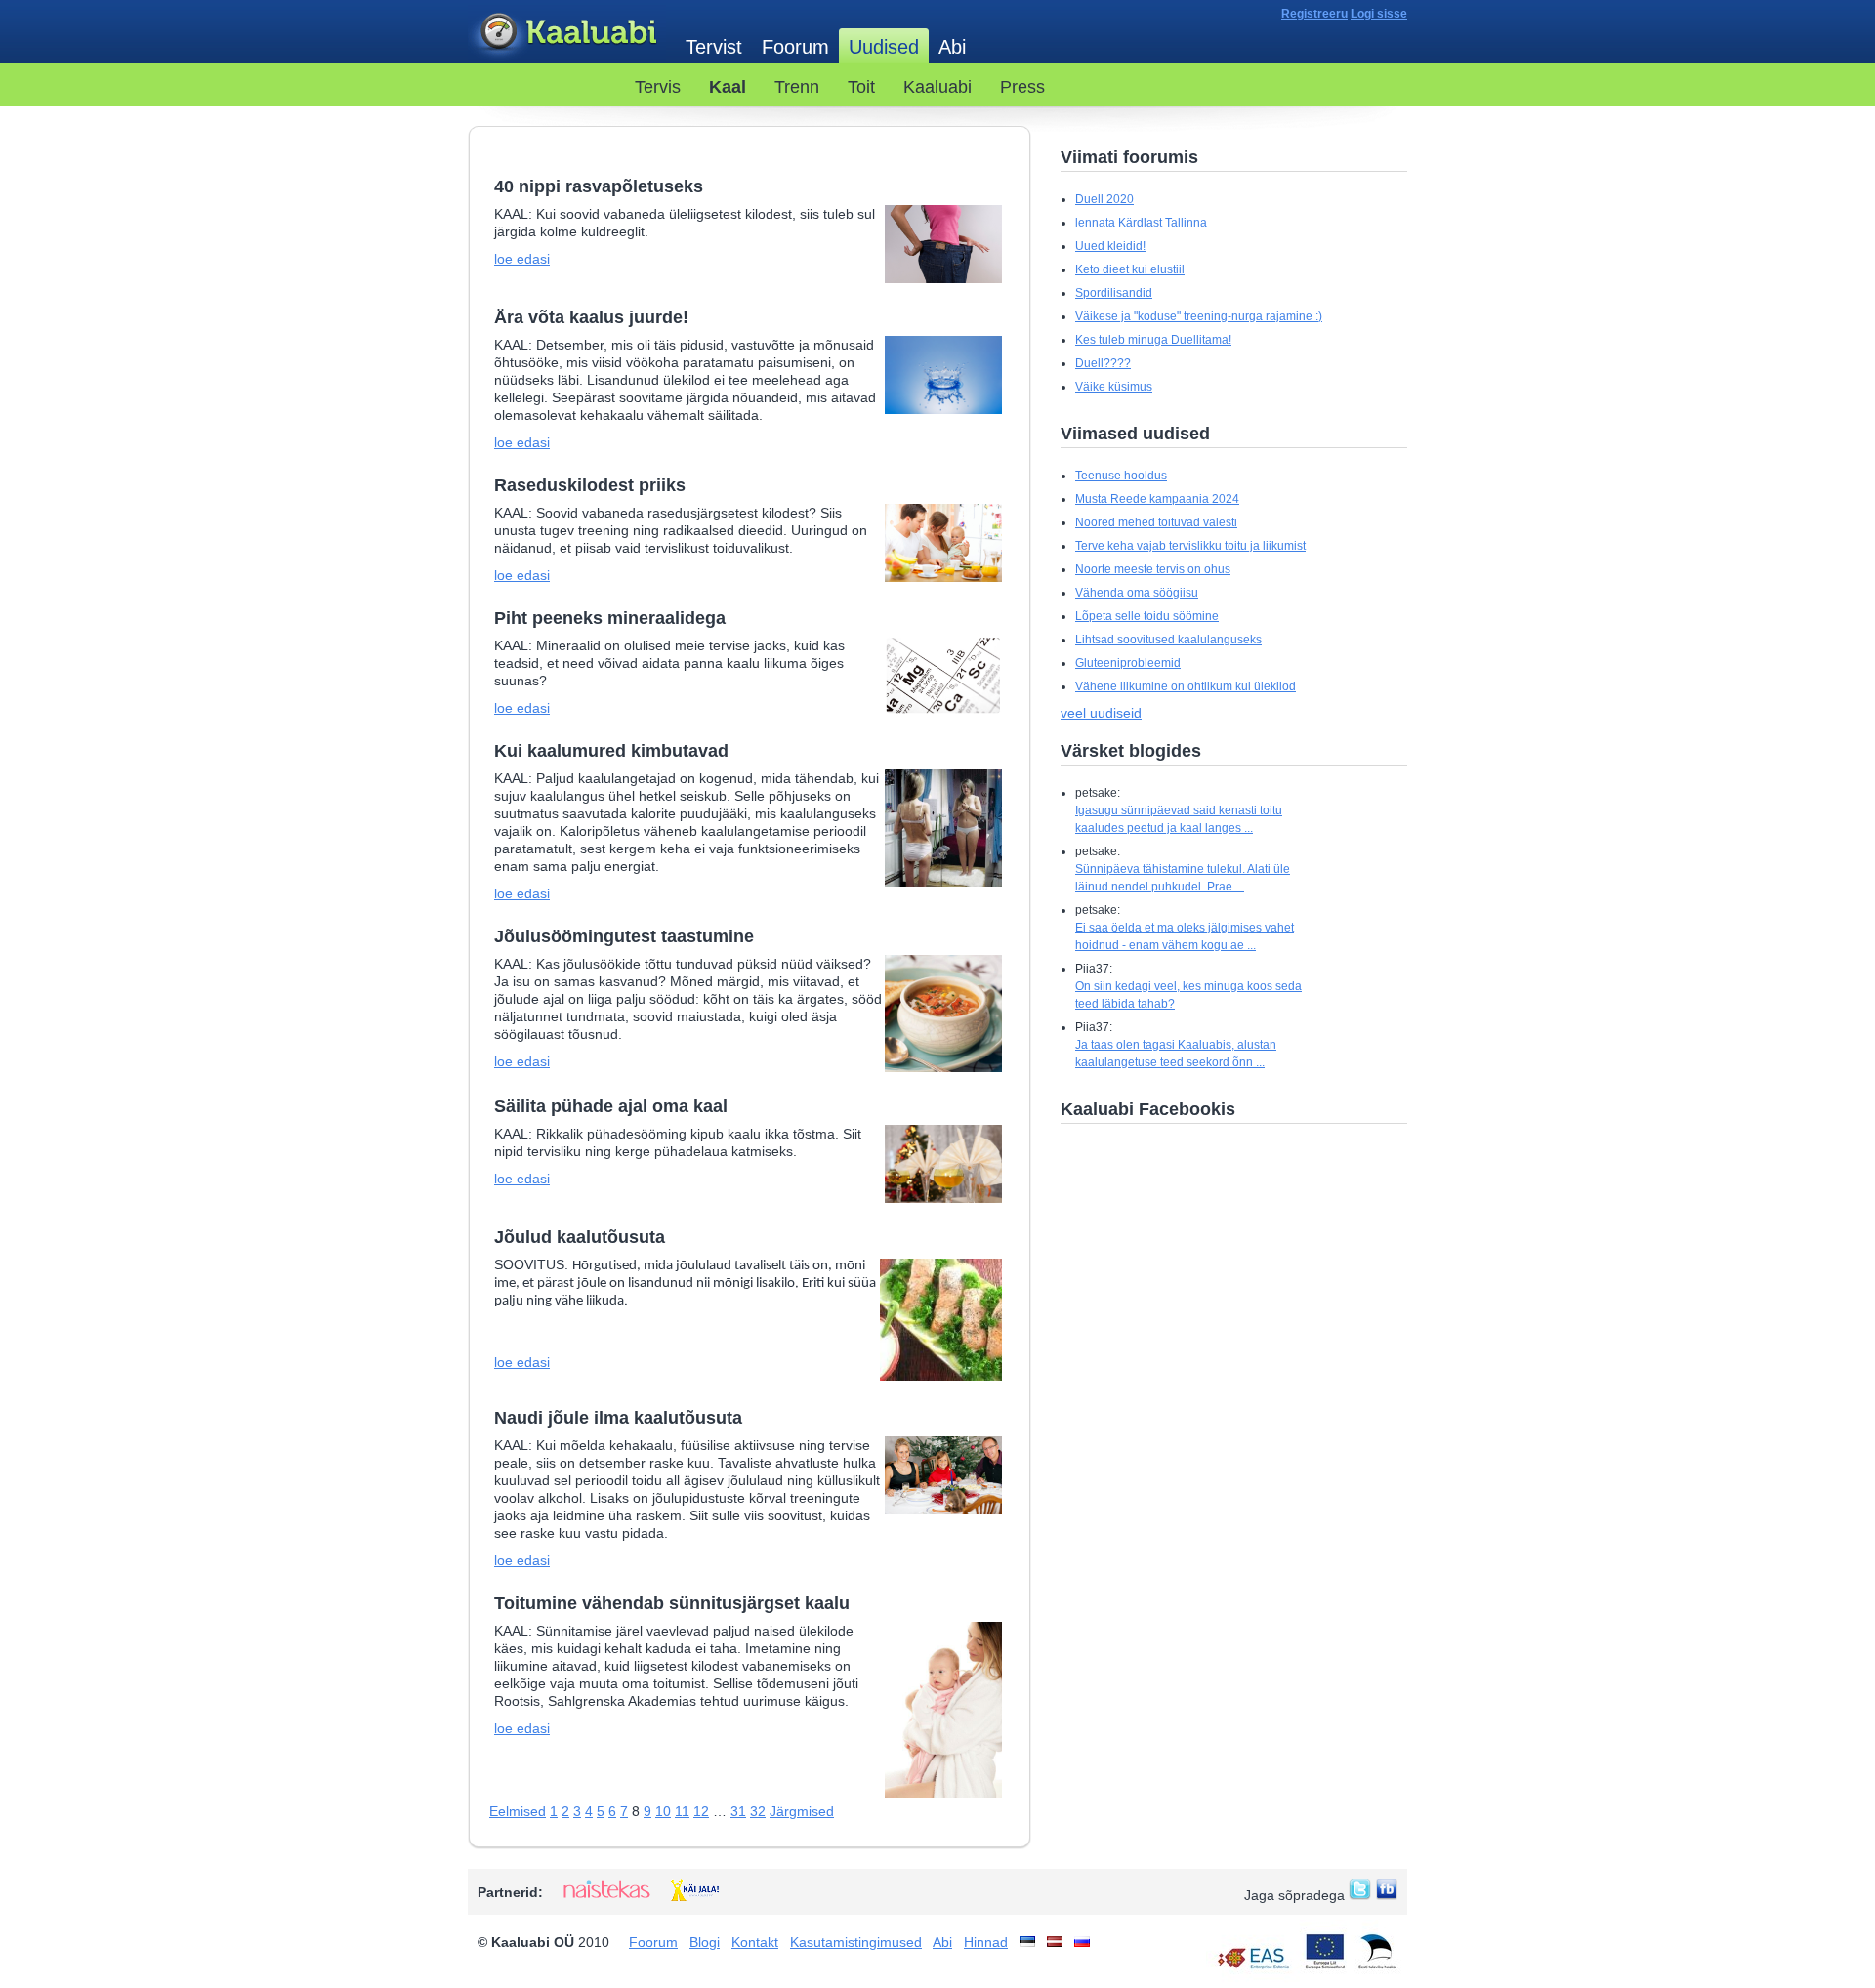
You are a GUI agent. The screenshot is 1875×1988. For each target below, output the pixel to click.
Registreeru (1314, 14)
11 (682, 1811)
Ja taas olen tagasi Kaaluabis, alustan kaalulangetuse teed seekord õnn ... (1176, 1054)
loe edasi (522, 259)
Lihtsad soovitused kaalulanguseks (1168, 640)
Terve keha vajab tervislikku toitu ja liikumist (1190, 546)
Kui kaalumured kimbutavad (611, 751)
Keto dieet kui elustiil (1130, 269)
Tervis (658, 87)
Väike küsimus (1114, 387)
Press (1022, 87)
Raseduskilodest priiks (590, 485)
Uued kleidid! (1110, 246)
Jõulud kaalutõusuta (580, 1237)
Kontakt (755, 1942)
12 (701, 1811)
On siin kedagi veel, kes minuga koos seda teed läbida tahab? (1188, 995)
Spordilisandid (1114, 293)
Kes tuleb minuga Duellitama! (1153, 340)
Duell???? (1103, 363)
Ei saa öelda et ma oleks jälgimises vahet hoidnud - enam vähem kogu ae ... (1185, 936)
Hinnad (986, 1942)
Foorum (795, 47)
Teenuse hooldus (1121, 476)
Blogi (705, 1942)
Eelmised (518, 1811)
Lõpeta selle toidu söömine (1147, 616)
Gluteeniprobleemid (1128, 663)
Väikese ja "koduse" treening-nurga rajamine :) (1199, 316)
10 (663, 1811)
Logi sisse (1379, 14)
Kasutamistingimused (856, 1942)
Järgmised (802, 1811)
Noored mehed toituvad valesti (1156, 522)
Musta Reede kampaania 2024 (1157, 499)
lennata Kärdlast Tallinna (1141, 223)
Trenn (797, 87)
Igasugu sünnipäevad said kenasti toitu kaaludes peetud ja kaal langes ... (1179, 819)
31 (738, 1811)
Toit (861, 87)
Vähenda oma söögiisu (1137, 593)
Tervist (714, 47)
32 (758, 1811)
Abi (952, 47)
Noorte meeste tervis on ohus (1153, 569)
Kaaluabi (567, 33)
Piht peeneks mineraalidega (610, 618)
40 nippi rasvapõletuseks (599, 186)
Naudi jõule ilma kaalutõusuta (618, 1418)
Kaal (728, 87)
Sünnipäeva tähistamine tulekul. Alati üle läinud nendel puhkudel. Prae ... (1183, 878)
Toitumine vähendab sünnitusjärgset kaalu (672, 1603)
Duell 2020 (1104, 199)
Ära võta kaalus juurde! (591, 317)
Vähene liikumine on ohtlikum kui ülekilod (1186, 686)
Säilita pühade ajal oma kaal (611, 1106)
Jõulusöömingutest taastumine (624, 936)
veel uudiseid (1101, 713)
